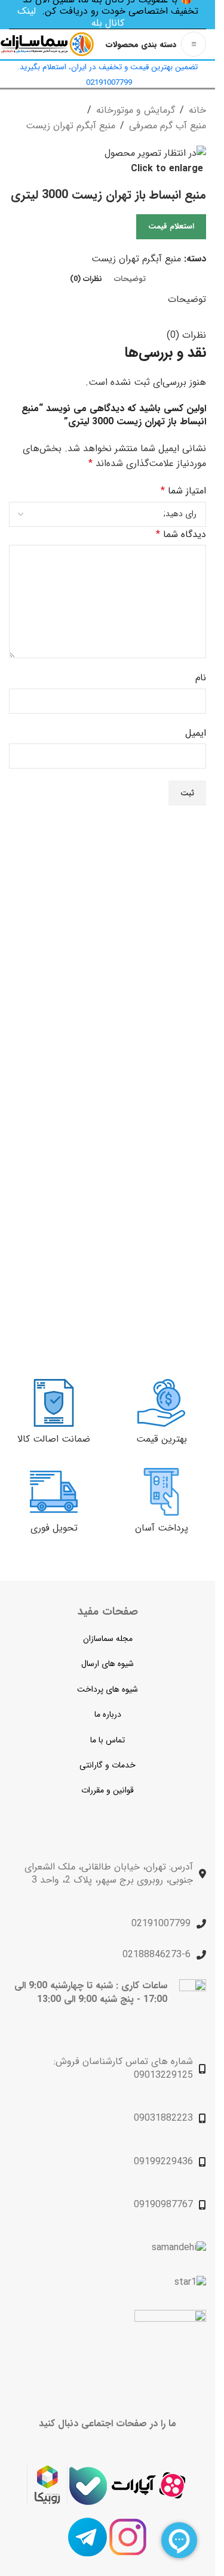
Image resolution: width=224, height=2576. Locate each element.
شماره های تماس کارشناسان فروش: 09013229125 (123, 2068)
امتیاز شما (183, 491)
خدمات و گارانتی (108, 1765)
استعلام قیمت (171, 226)
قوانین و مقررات (108, 1790)
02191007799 (161, 1923)
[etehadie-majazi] (170, 2347)
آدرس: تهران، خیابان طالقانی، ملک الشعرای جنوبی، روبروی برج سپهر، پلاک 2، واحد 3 (109, 1873)
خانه (197, 110)
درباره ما (108, 1714)
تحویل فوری (54, 1528)
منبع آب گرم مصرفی (168, 126)
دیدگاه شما (181, 534)
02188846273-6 (157, 1955)
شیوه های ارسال (108, 1664)
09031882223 (163, 2118)
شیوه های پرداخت (108, 1689)
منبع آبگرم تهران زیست (70, 126)
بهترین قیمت (162, 1439)
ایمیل (196, 733)
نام (201, 678)
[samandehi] (179, 2248)
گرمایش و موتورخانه (136, 110)
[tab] (130, 279)
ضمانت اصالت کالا (54, 1439)
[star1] (190, 2282)
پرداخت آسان (162, 1528)
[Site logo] (47, 44)
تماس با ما (108, 1740)
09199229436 (163, 2162)
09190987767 (163, 2205)
